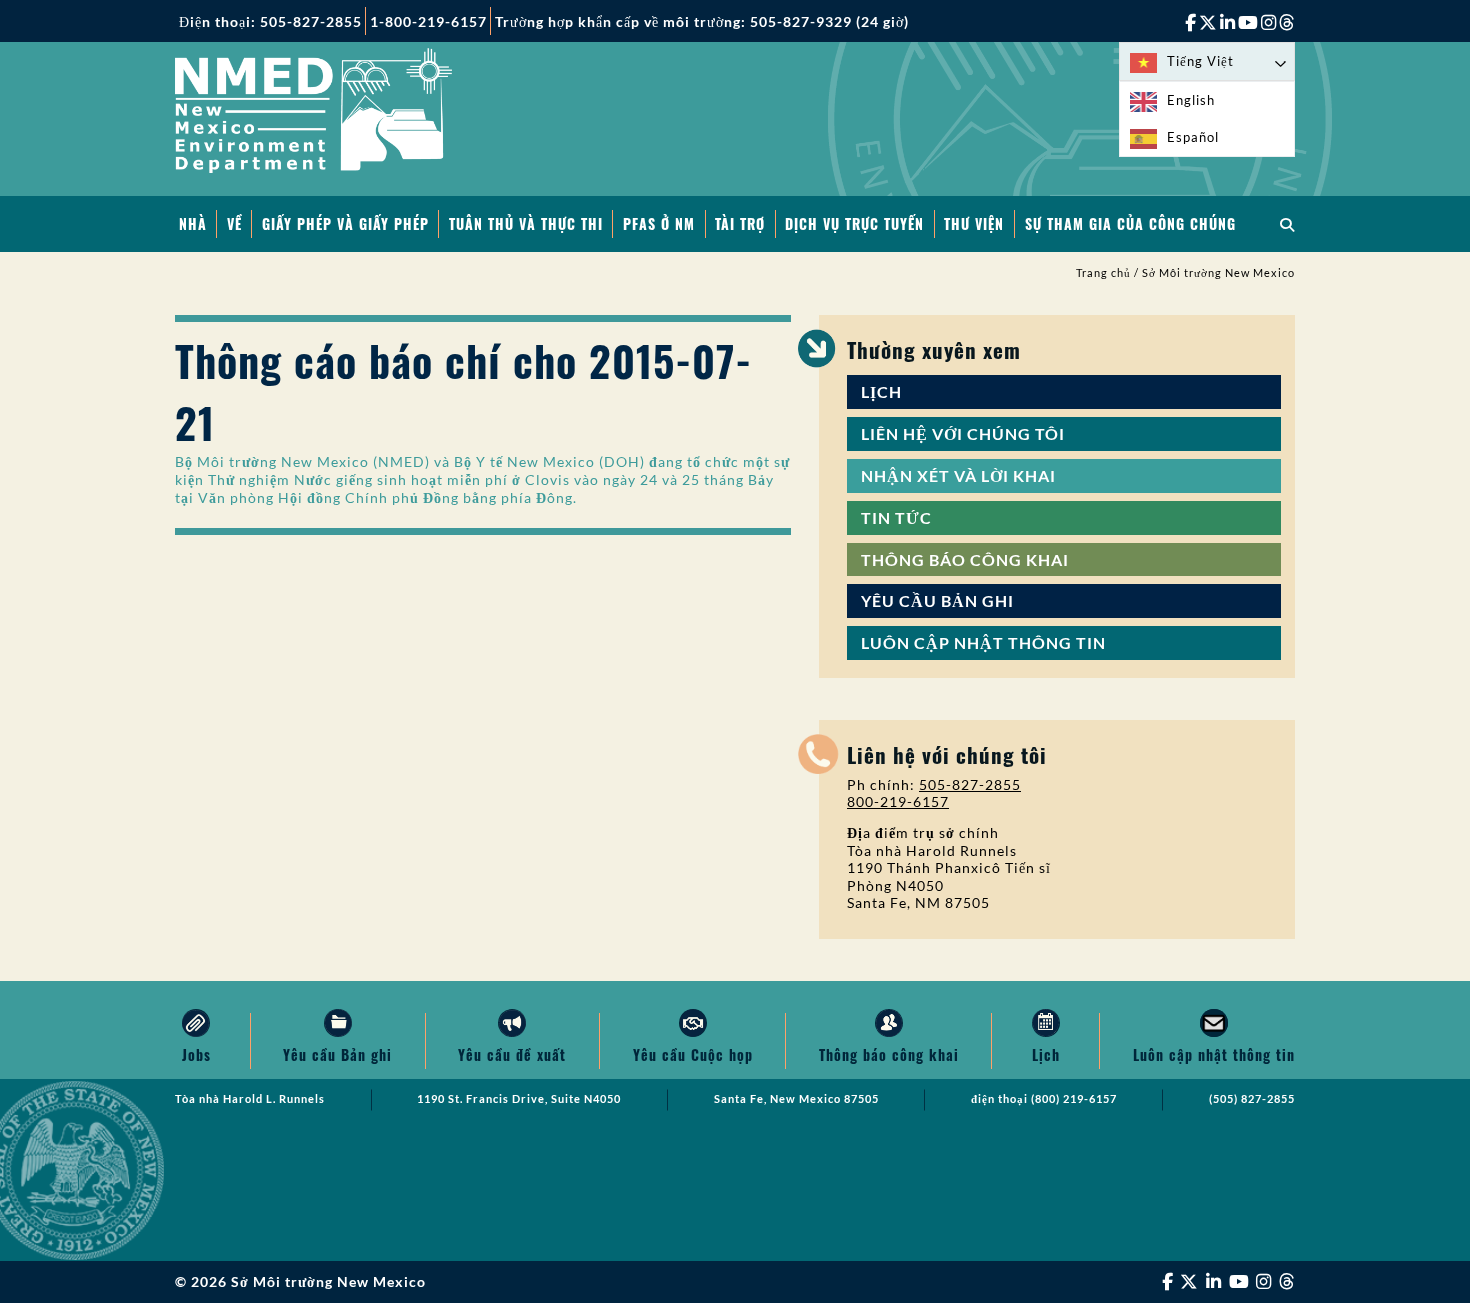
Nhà (193, 223)
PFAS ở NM (659, 223)
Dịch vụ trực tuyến (854, 223)
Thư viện (974, 223)
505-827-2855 (970, 784)
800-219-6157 (898, 801)
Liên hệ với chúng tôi (963, 433)
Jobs (196, 1054)
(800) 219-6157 (1074, 1099)
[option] (1207, 100)
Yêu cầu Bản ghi (937, 600)
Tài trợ (740, 223)
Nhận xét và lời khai (958, 475)
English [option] (1191, 100)
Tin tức (896, 517)
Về (234, 223)
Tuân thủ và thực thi (526, 223)
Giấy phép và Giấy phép (345, 223)
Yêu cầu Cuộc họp (693, 1054)
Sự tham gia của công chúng (1130, 223)
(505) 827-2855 (1252, 1099)
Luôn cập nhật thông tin (983, 642)
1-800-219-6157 (428, 21)
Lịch (881, 391)
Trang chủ (1103, 273)
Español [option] (1193, 137)
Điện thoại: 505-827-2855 (270, 21)
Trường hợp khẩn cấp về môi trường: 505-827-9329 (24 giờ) (702, 21)
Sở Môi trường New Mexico (1218, 273)
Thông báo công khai (965, 559)
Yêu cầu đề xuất (512, 1054)
